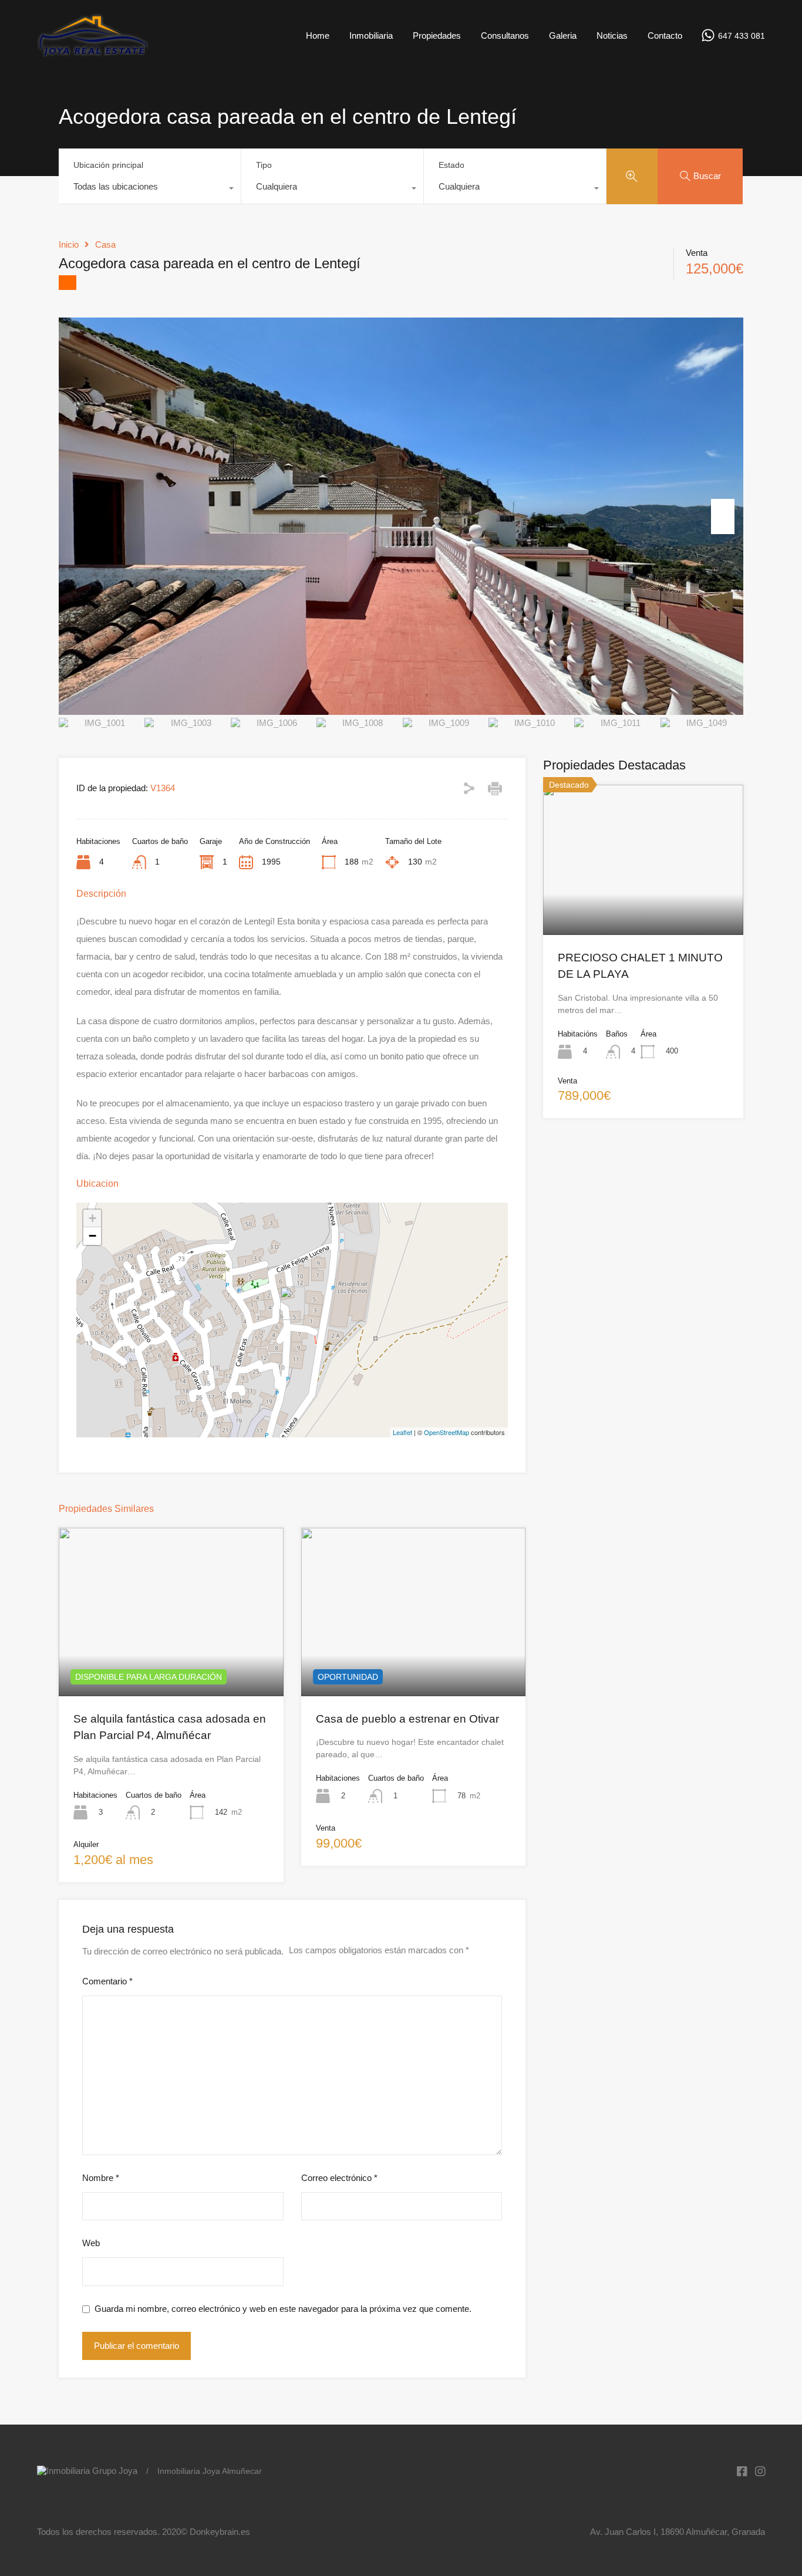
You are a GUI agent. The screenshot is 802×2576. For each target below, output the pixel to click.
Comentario (107, 1981)
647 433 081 (742, 36)
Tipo (264, 165)
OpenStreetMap (447, 1432)
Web (91, 2243)
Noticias (612, 36)
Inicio (69, 244)
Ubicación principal (108, 165)
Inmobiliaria (371, 36)
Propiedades (437, 36)
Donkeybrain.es (220, 2532)
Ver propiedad (643, 904)
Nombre (101, 2178)
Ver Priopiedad (171, 1662)
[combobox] (150, 190)
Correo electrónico (339, 2178)
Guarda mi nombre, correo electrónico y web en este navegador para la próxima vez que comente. (283, 2309)
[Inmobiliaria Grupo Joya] (93, 54)
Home (318, 36)
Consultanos (505, 36)
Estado (451, 165)
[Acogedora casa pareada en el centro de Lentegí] (292, 1303)
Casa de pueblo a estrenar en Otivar (407, 1719)
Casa (105, 244)
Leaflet (402, 1432)
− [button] (92, 1236)
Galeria (563, 36)
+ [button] (92, 1218)
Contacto (665, 36)
